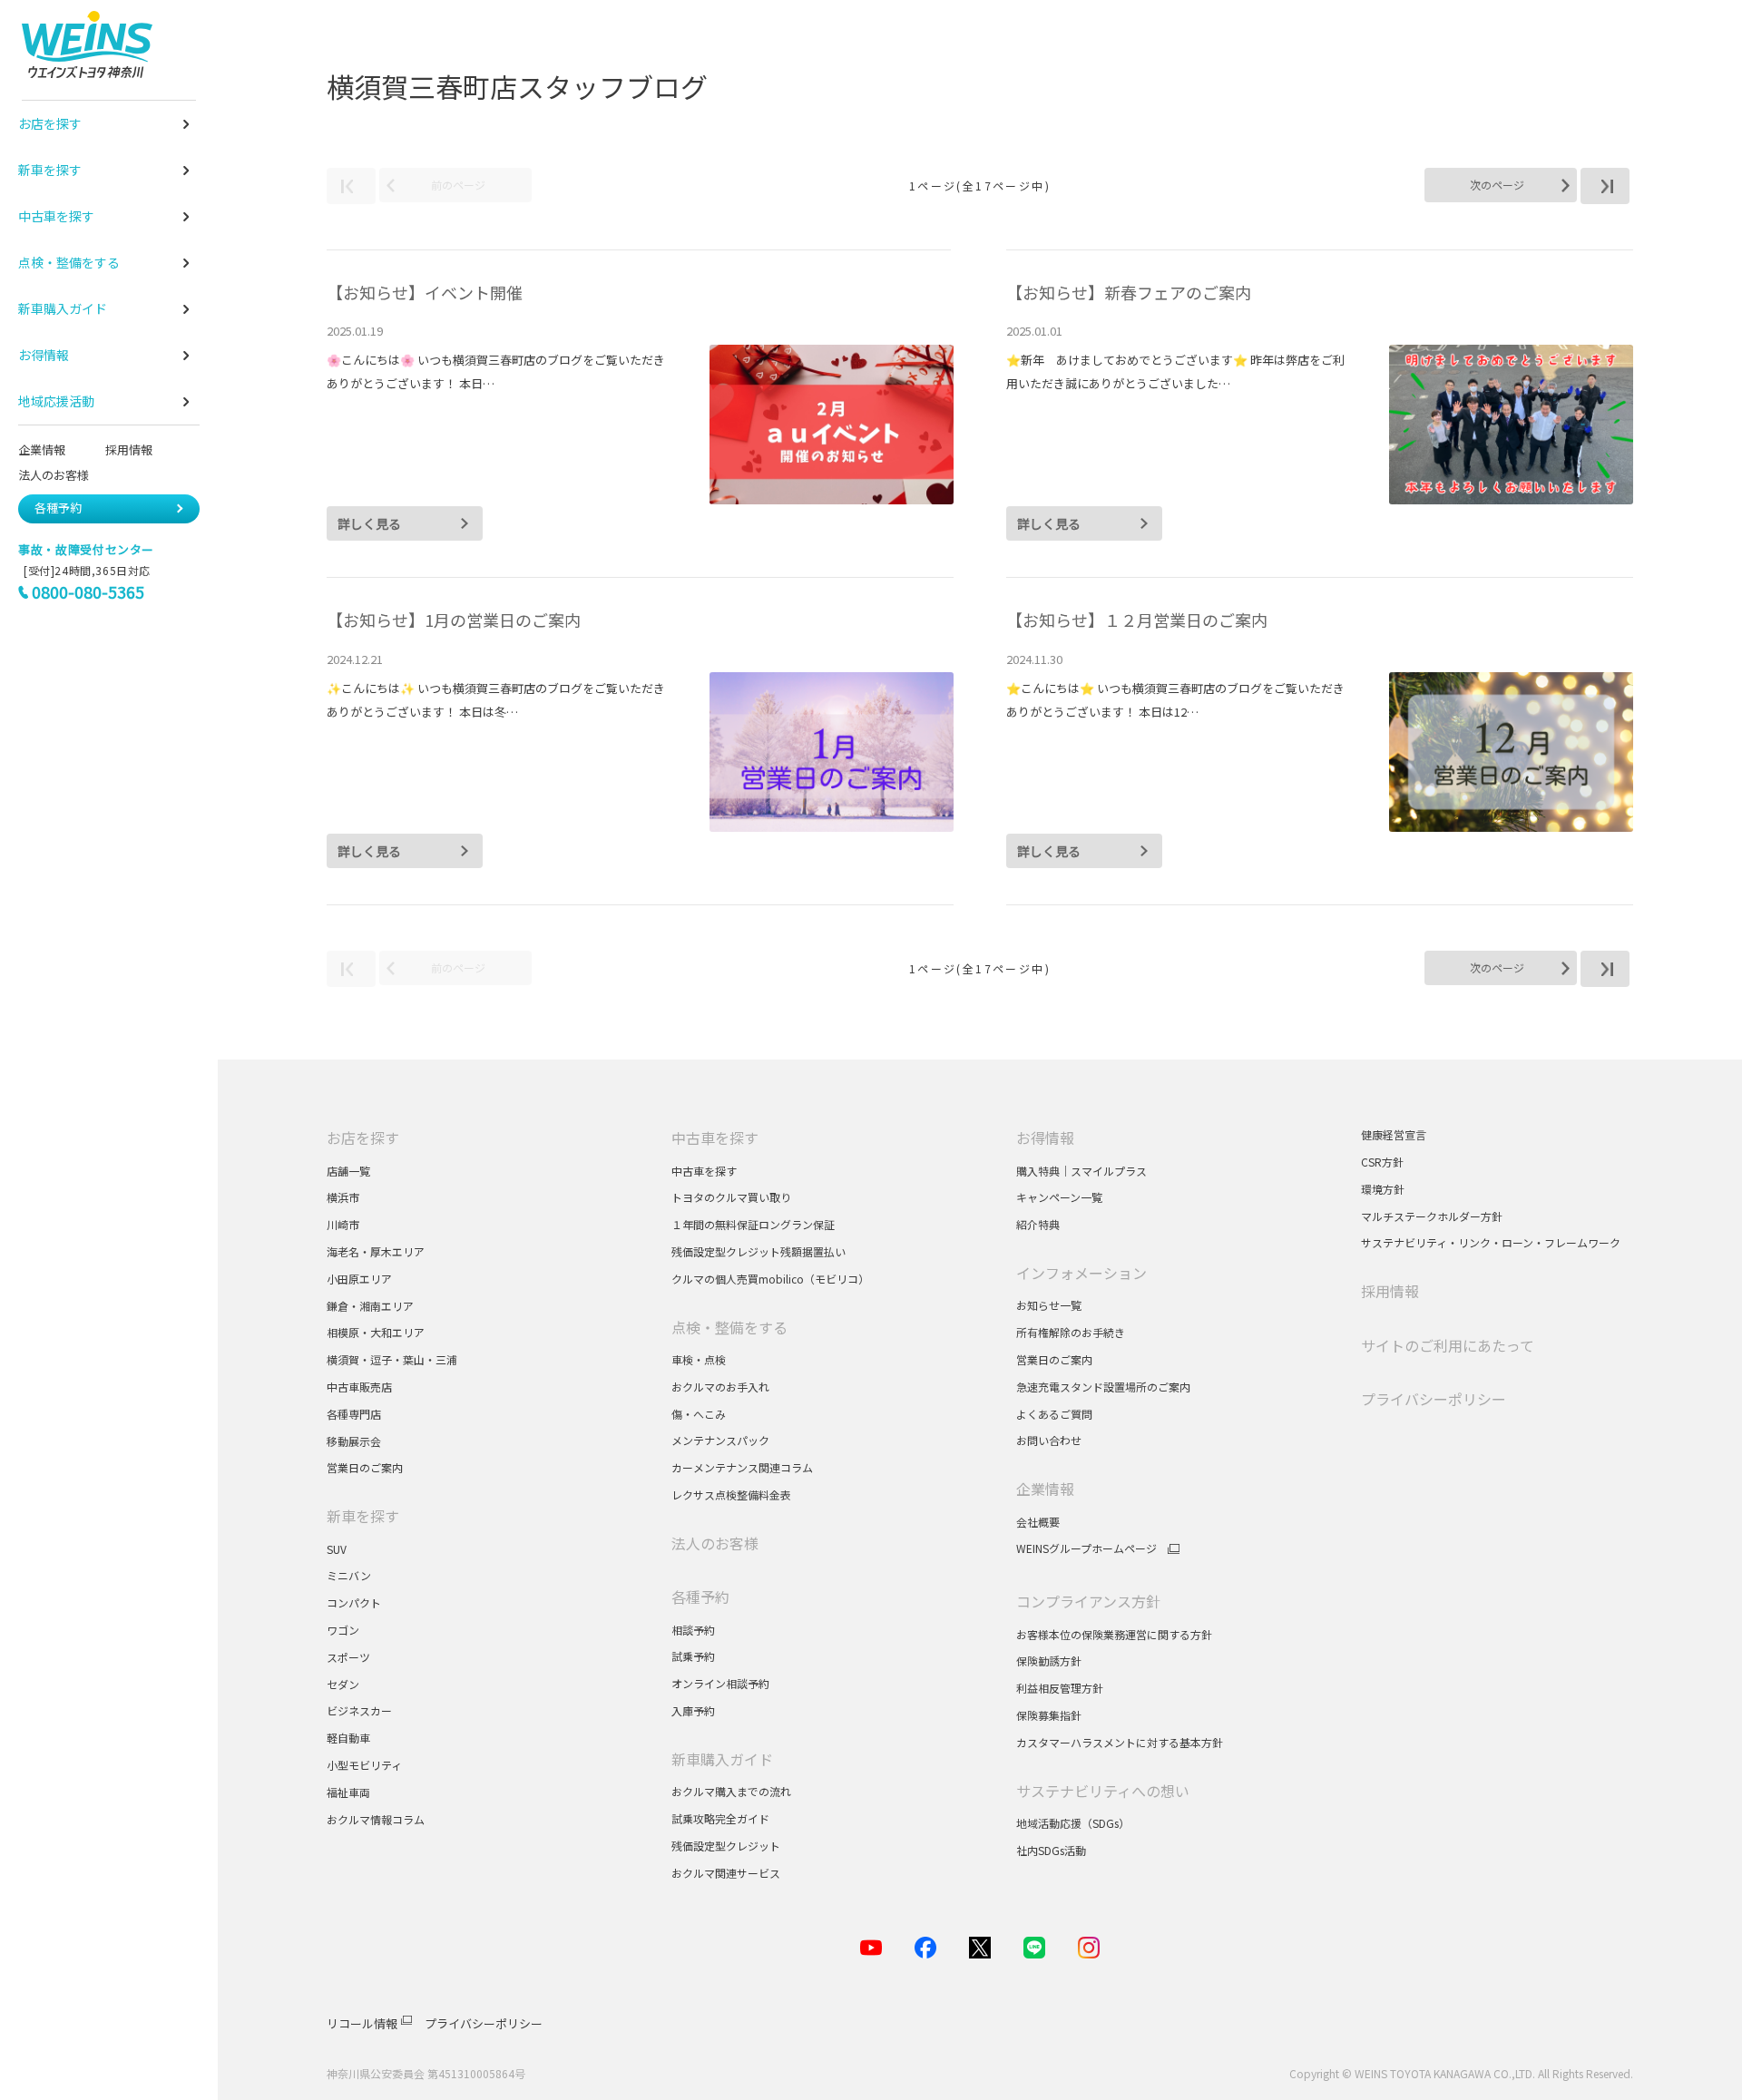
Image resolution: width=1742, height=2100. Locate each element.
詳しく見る (369, 523)
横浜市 (343, 1197)
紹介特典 (1038, 1224)
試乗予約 (693, 1656)
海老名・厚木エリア (376, 1251)
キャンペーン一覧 (1059, 1197)
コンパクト (354, 1602)
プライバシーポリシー (1434, 1399)
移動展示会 (354, 1441)
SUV (337, 1549)
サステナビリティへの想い (1103, 1791)
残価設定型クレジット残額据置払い (758, 1251)
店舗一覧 (348, 1171)
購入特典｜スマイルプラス (1081, 1171)
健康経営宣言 (1394, 1134)
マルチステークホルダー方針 (1432, 1216)
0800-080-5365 (88, 591)
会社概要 (1038, 1522)
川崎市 (343, 1224)
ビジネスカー (359, 1710)
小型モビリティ (364, 1765)
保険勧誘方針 (1049, 1660)
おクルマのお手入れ (720, 1387)
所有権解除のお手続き (1071, 1332)
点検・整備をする (729, 1327)
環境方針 (1383, 1189)
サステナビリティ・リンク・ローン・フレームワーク (1491, 1242)
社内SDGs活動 (1051, 1850)
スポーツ (350, 1657)
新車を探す (363, 1516)
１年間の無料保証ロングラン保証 (753, 1224)
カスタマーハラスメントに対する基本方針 (1120, 1742)
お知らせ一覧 (1049, 1305)
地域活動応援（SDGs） (1073, 1823)
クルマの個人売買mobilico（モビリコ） (770, 1279)
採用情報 (129, 449)
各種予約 (58, 508)
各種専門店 (354, 1414)
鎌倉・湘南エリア (370, 1306)
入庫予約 (693, 1710)
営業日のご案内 (365, 1467)
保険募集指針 (1049, 1715)
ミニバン (349, 1575)
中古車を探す (715, 1138)
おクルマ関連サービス (726, 1873)
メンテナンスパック (720, 1440)
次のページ (1497, 185)
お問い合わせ (1049, 1440)
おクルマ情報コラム (376, 1819)
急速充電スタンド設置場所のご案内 (1103, 1387)
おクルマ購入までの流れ (731, 1791)
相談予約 (693, 1630)
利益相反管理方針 (1060, 1688)
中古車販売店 (359, 1387)
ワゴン (343, 1630)
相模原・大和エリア (376, 1332)
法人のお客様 (61, 475)
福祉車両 (348, 1792)
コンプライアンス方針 (1088, 1601)
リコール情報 (362, 2023)
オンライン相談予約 (720, 1683)
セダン (343, 1684)
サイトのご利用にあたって (1448, 1345)
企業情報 (42, 449)
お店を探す (363, 1138)
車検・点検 (699, 1359)
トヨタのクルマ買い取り (731, 1197)
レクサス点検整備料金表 (731, 1494)
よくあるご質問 (1054, 1414)
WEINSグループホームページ (1086, 1548)
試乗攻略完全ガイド (720, 1818)
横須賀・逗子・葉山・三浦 (392, 1359)
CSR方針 (1382, 1162)
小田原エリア (359, 1279)
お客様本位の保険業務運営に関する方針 (1114, 1634)
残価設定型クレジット (726, 1846)
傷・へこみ (699, 1414)
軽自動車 (348, 1738)
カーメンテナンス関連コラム (742, 1467)
